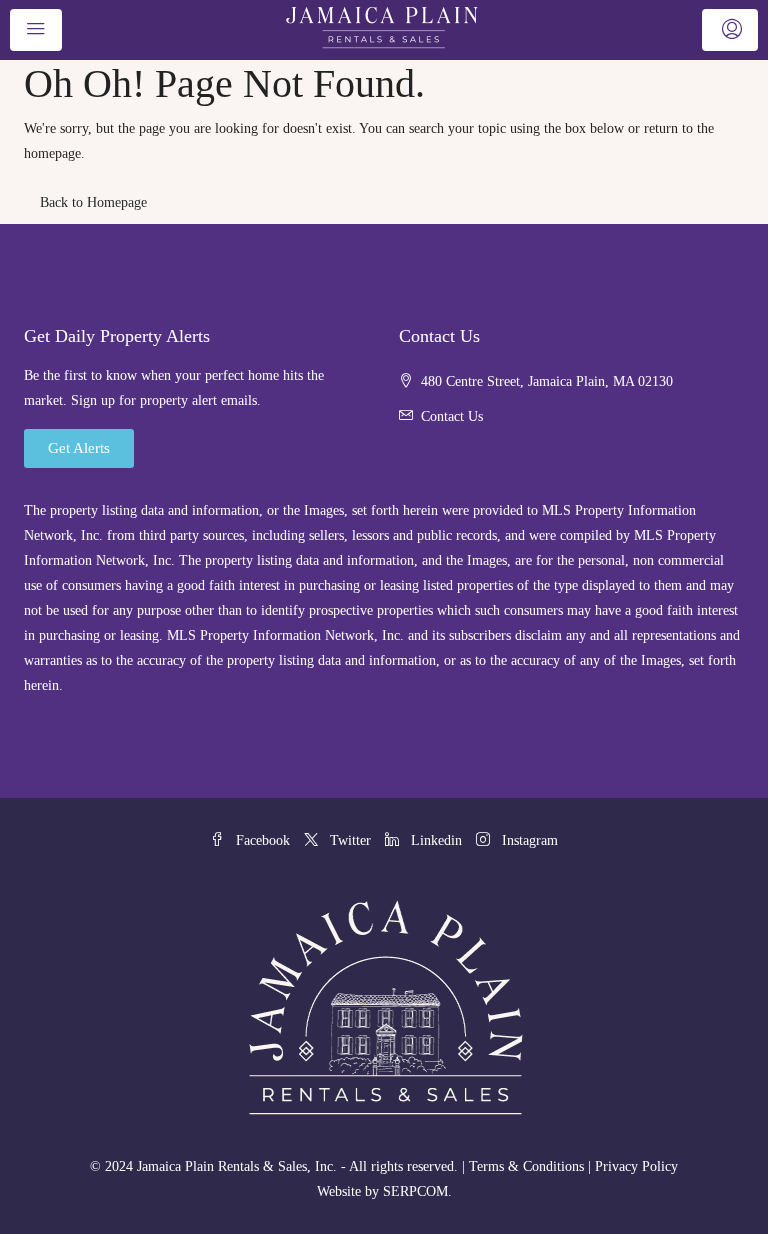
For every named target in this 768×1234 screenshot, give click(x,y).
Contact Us (452, 416)
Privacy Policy (636, 1166)
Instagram (528, 840)
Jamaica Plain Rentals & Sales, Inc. (237, 1166)
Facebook (263, 840)
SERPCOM (415, 1191)
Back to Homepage (93, 202)
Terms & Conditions (526, 1166)
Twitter (350, 840)
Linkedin (436, 840)
